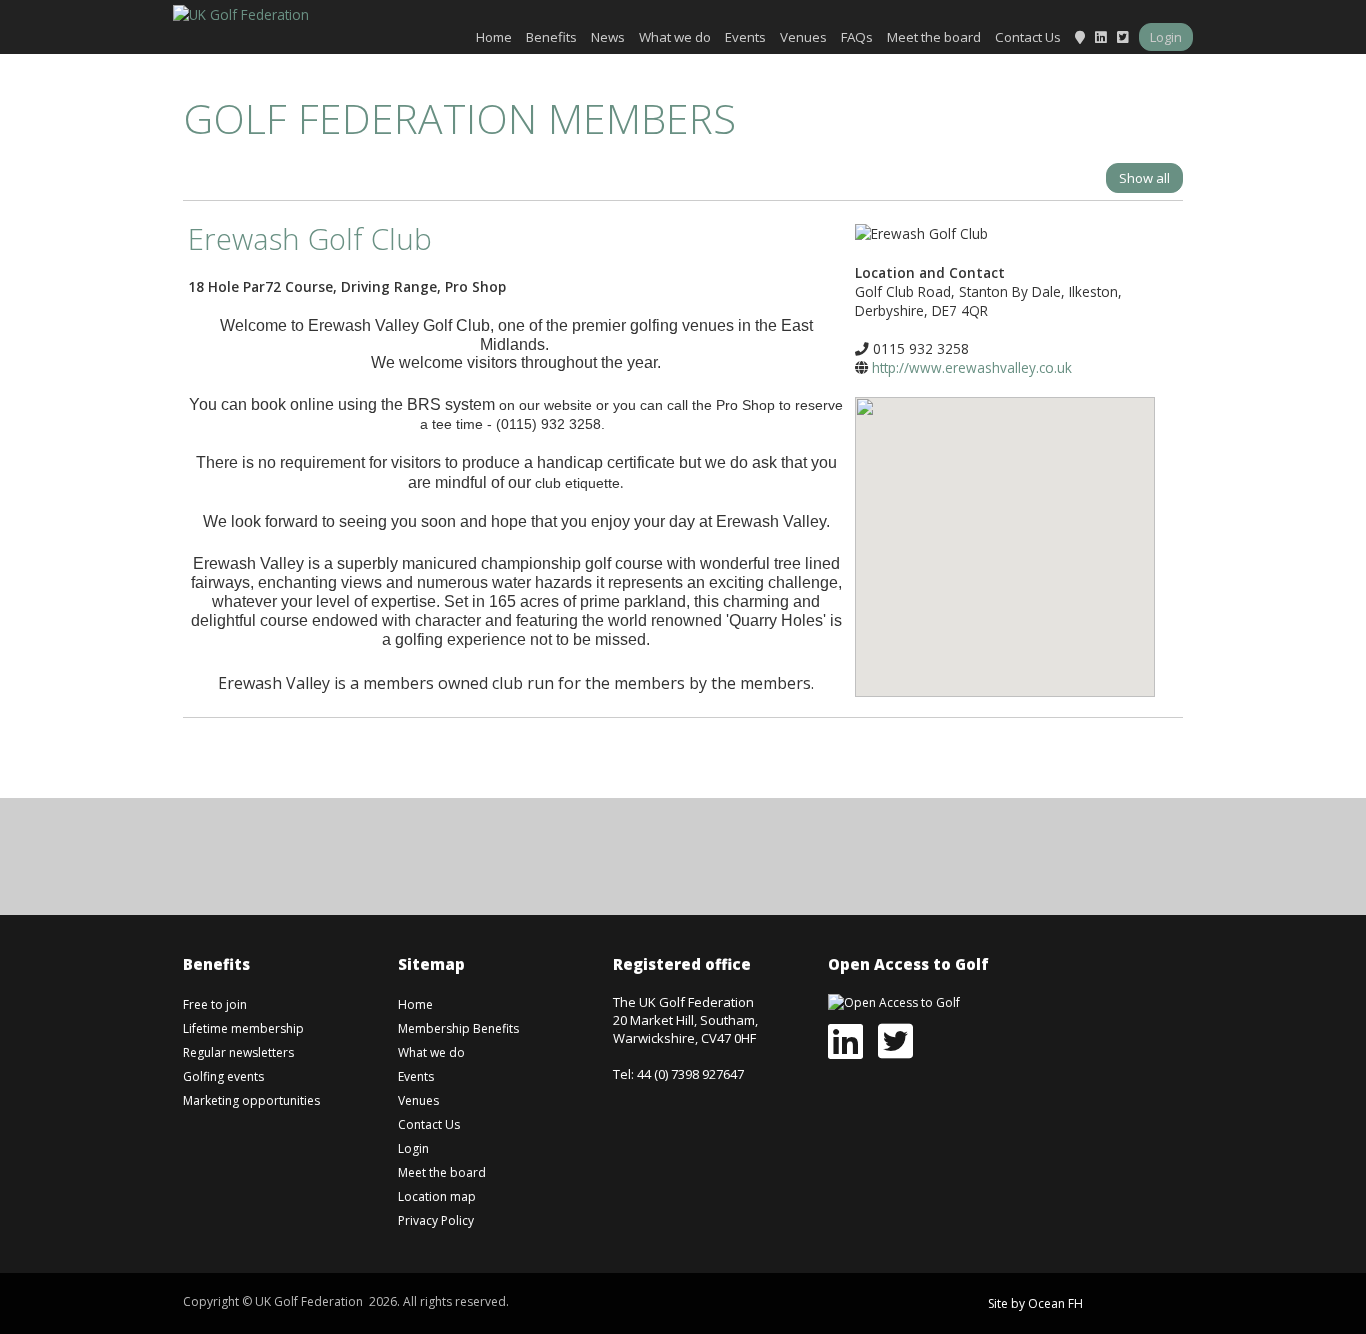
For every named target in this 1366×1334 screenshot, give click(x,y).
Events (745, 37)
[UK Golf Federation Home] (241, 12)
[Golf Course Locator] (1080, 37)
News (608, 37)
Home (494, 37)
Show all (1144, 178)
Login (1166, 37)
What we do (675, 37)
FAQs (857, 37)
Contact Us (1028, 37)
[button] (1005, 532)
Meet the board (934, 37)
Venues (803, 37)
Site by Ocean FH (1035, 1303)
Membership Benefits (458, 1028)
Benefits (551, 37)
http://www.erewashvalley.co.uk (972, 367)
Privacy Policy (436, 1220)
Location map (437, 1196)
